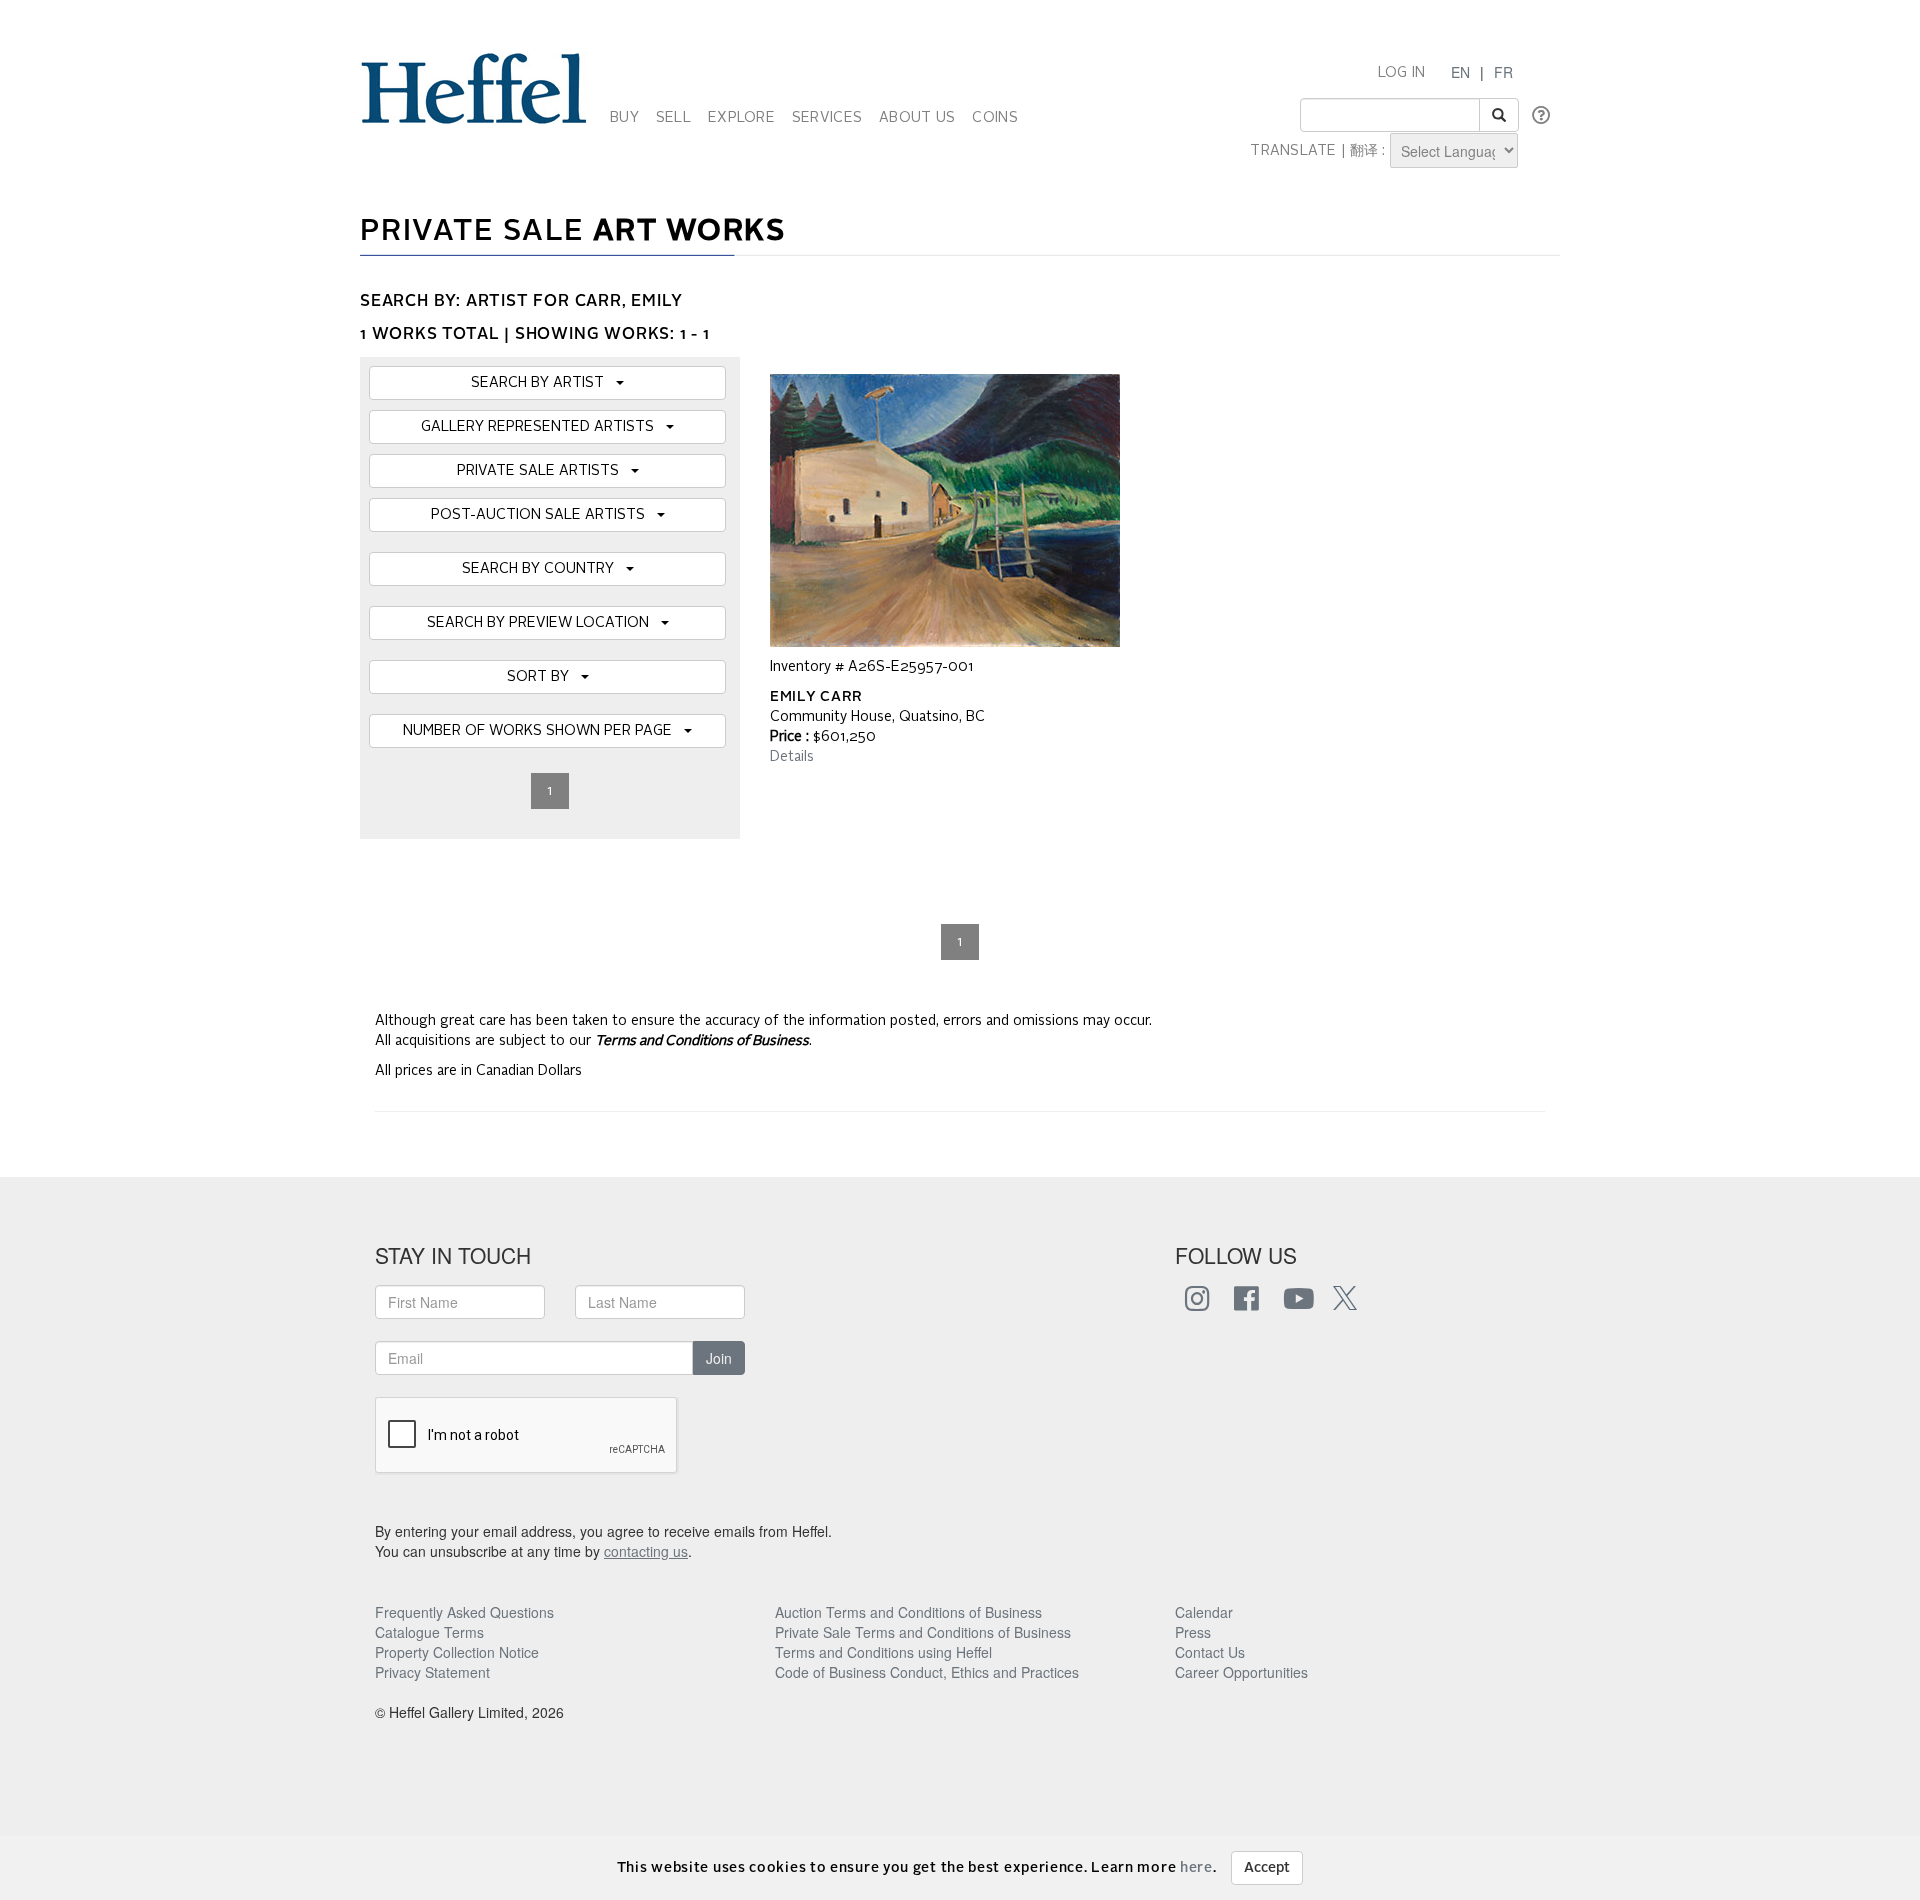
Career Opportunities (1241, 1672)
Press (1193, 1632)
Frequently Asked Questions (464, 1612)
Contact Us (1210, 1652)
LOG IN (1402, 73)
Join (719, 1358)
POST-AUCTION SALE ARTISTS (544, 515)
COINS (994, 118)
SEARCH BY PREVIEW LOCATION (544, 623)
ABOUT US (917, 118)
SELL (673, 118)
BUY (624, 118)
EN (1460, 72)
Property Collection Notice (457, 1652)
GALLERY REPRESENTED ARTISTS (543, 427)
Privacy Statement (432, 1672)
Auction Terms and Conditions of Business (908, 1612)
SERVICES (827, 118)
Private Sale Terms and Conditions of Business (923, 1632)
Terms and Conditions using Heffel (883, 1652)
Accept (1267, 1868)
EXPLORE (741, 118)
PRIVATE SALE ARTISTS (544, 471)
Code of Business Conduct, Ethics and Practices (927, 1672)
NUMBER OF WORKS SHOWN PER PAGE (543, 731)
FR (1503, 72)
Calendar (1204, 1612)
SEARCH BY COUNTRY (544, 569)
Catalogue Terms (429, 1632)
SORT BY (544, 677)
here (1196, 1868)
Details (792, 757)
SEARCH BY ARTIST (543, 383)
